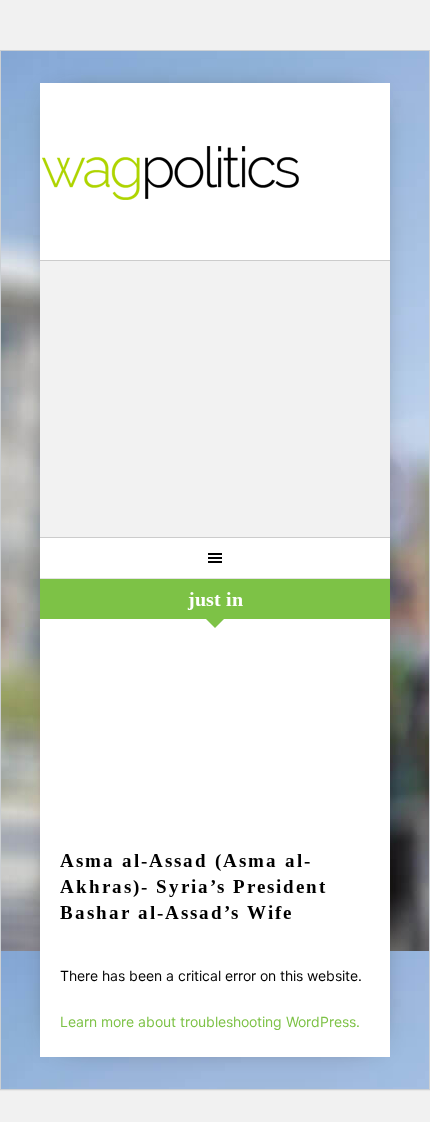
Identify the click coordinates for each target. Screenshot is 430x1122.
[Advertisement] (215, 401)
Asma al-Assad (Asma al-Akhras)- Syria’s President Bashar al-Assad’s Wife (193, 886)
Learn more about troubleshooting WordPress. (210, 1021)
